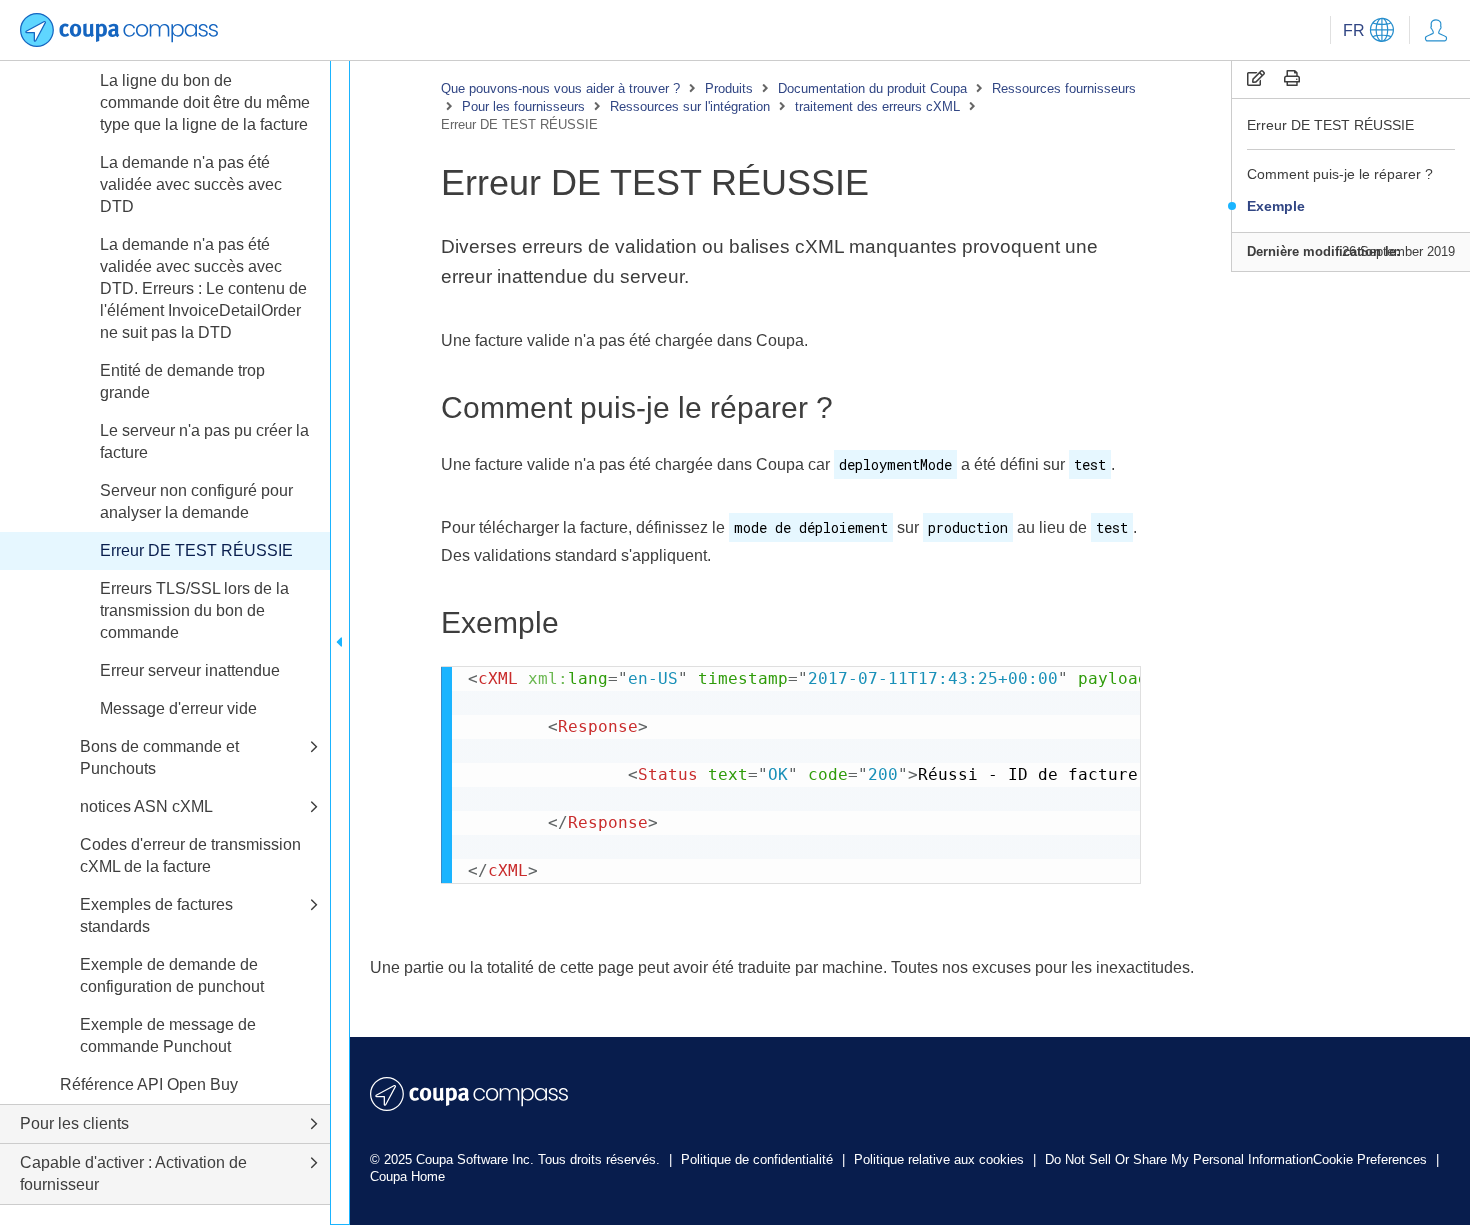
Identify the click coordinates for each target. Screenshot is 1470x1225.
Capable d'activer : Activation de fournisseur (133, 1173)
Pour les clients (74, 1123)
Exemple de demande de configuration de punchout (172, 975)
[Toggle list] (314, 747)
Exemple (1276, 206)
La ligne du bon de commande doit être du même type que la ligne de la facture (205, 102)
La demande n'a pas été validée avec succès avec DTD (191, 184)
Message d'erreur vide (178, 708)
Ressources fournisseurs (1064, 88)
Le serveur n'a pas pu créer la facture (204, 441)
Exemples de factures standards (156, 915)
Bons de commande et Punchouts (159, 757)
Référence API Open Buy (149, 1084)
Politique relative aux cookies (941, 1159)
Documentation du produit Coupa (872, 88)
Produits (729, 88)
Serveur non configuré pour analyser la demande (196, 501)
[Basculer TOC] (340, 642)
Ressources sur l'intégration (690, 106)
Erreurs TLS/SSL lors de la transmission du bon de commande (194, 610)
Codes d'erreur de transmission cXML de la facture (190, 855)
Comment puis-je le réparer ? (1340, 174)
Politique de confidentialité (759, 1159)
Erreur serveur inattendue (190, 670)
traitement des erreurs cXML (877, 106)
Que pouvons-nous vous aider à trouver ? (560, 88)
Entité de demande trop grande (182, 381)
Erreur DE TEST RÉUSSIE (1330, 125)
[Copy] (1256, 78)
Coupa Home (407, 1176)
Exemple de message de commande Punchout (168, 1035)
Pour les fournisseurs (523, 106)
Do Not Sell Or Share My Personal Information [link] (1179, 1159)
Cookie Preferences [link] (1370, 1159)
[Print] (1292, 78)
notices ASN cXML (146, 806)
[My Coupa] (1436, 30)
